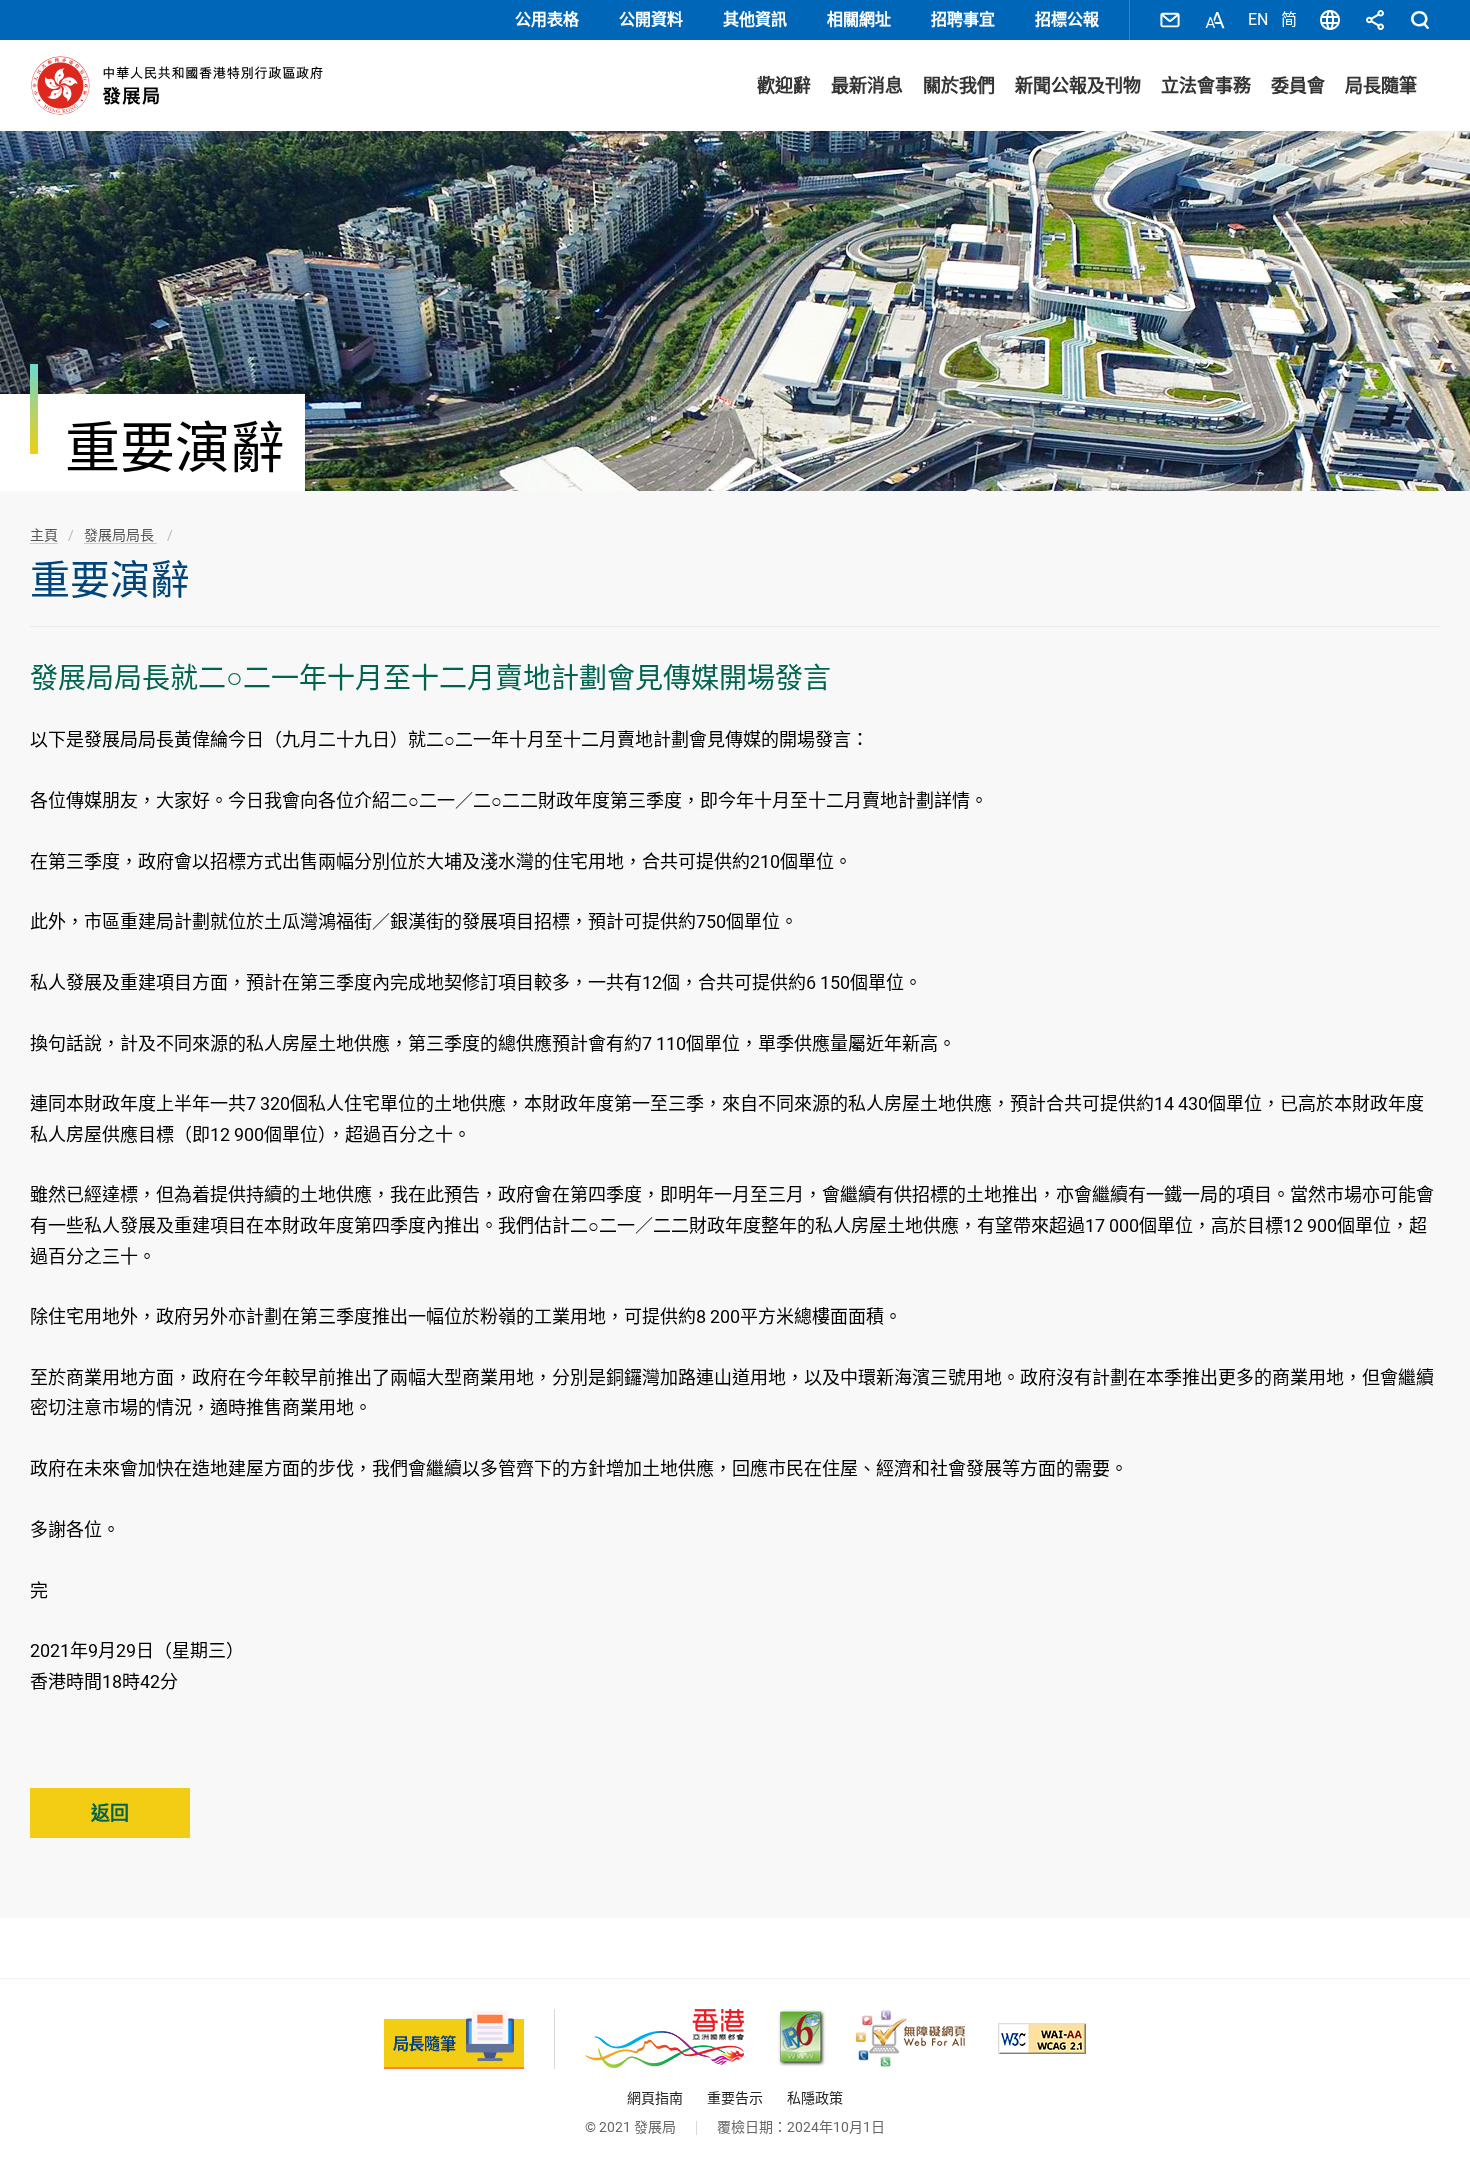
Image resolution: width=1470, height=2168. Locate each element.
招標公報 (1067, 19)
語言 (1330, 20)
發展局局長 (120, 535)
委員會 (1298, 85)
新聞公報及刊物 (1078, 85)
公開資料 (651, 19)
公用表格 (547, 19)
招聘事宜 (963, 19)
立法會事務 (1206, 85)
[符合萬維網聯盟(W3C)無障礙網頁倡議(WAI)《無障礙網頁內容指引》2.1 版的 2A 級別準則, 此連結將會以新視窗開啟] (1042, 2038)
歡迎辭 (784, 85)
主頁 (44, 535)
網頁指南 (655, 2098)
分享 (1375, 20)
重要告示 (735, 2098)
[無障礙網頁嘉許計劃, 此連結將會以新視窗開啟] (910, 2038)
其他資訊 (755, 19)
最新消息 (867, 85)
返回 (110, 1813)
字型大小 (1215, 20)
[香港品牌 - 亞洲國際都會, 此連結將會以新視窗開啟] (664, 2038)
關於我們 (959, 85)
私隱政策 (815, 2098)
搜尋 (1420, 20)
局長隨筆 (1381, 85)
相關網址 (859, 19)
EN (1258, 19)
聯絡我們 (1170, 20)
